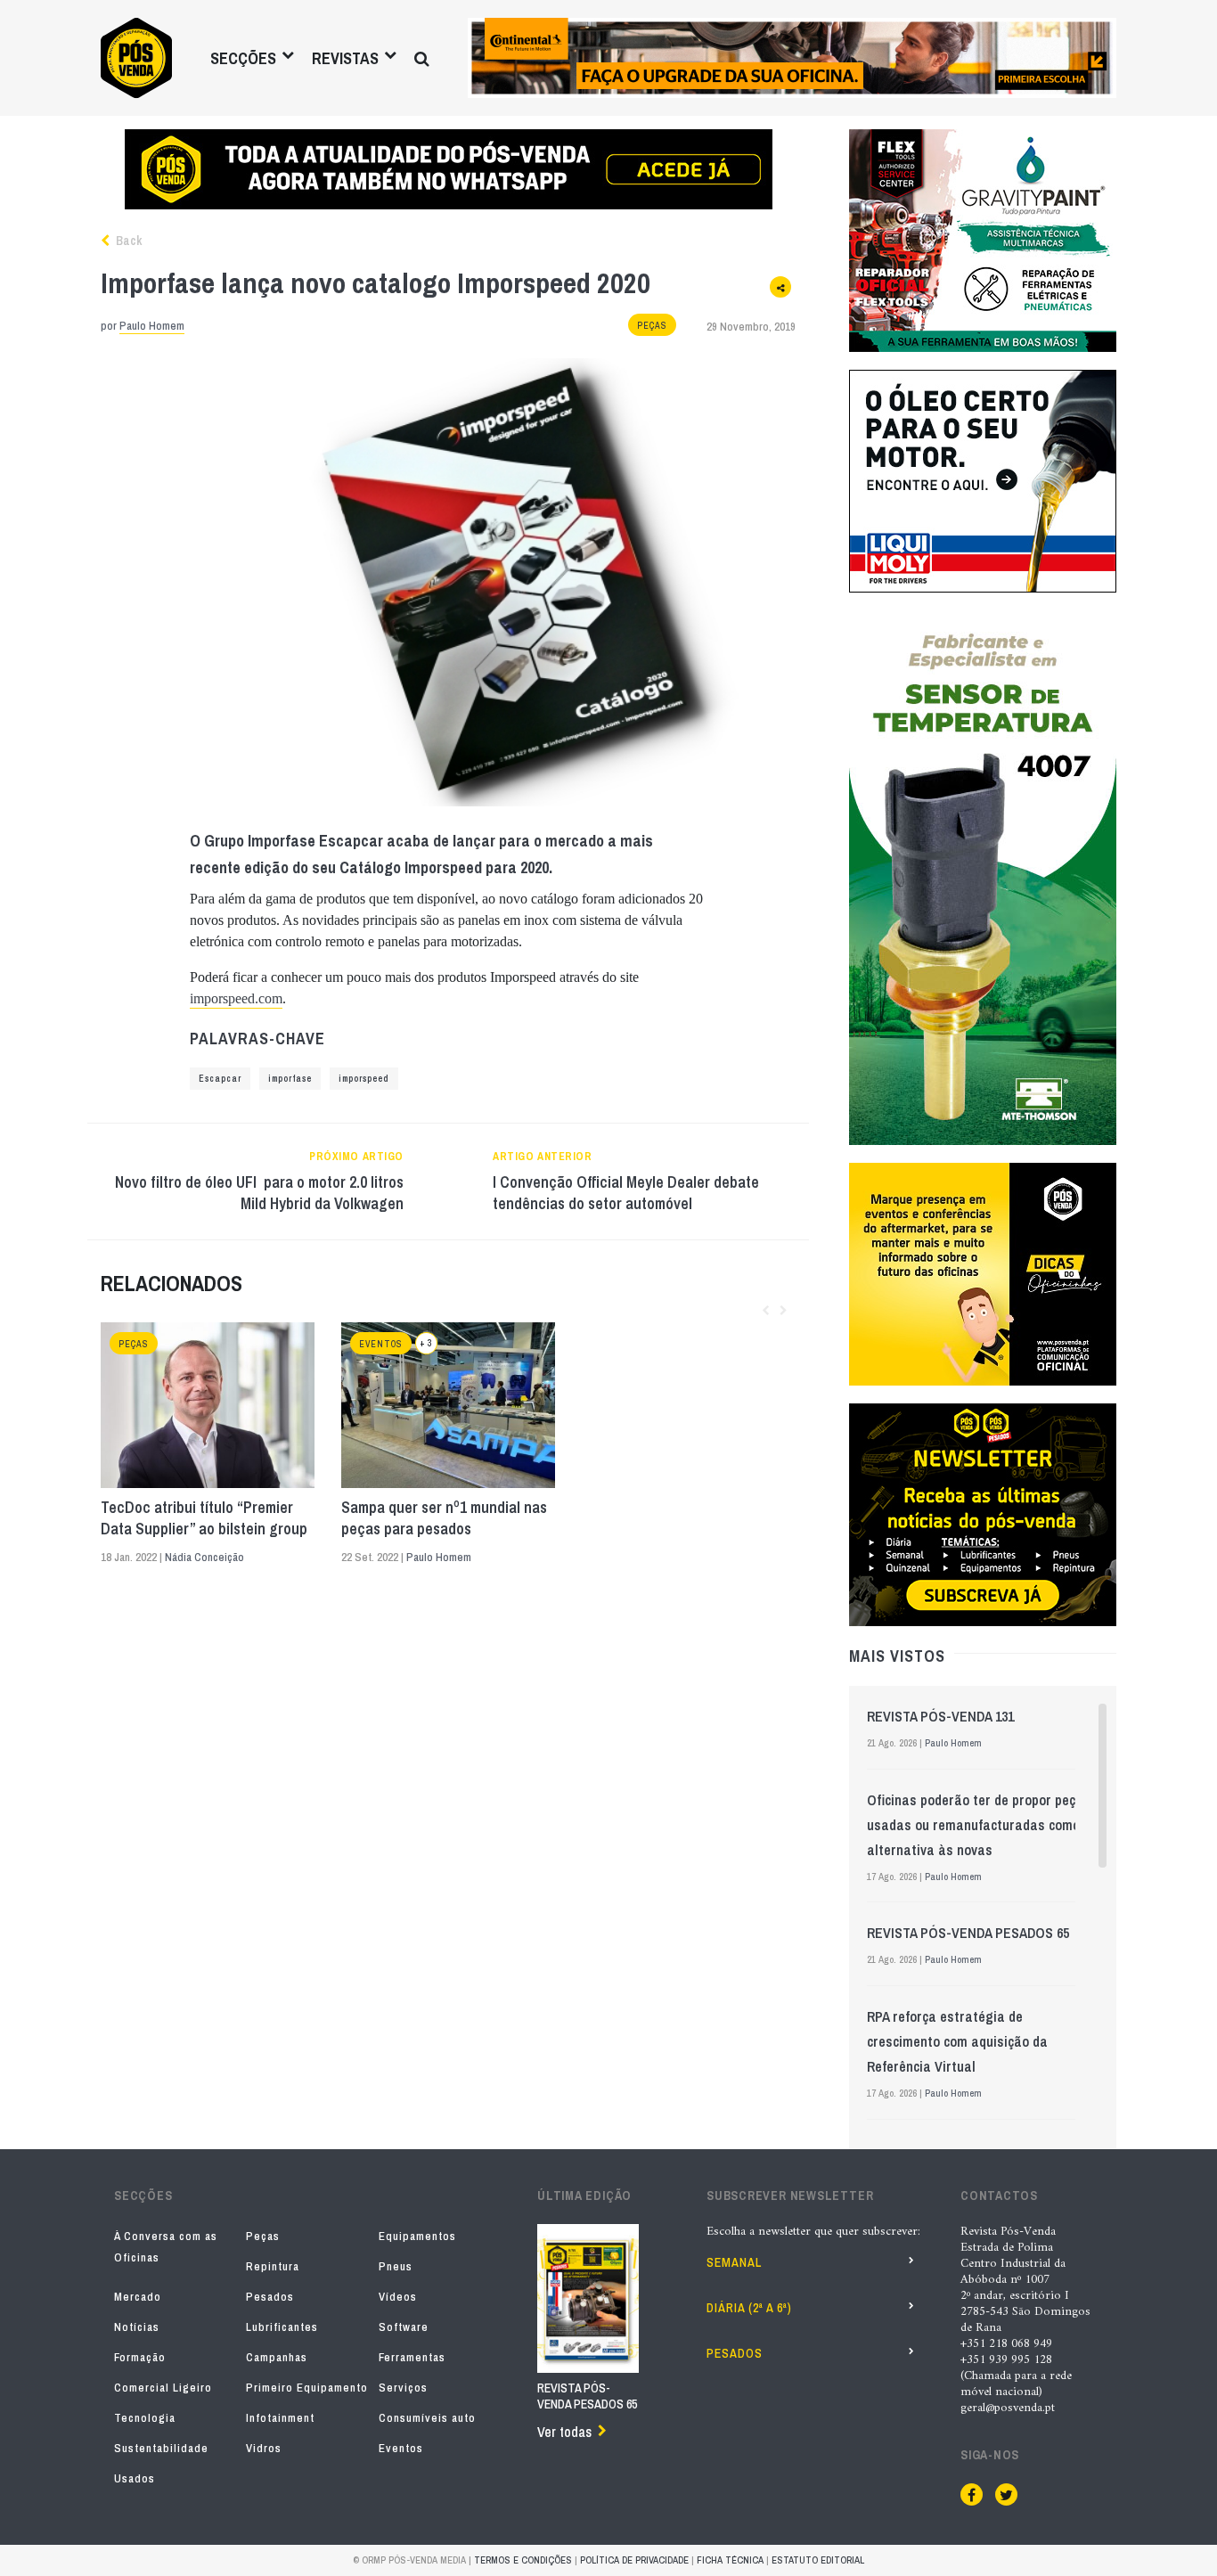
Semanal (734, 2262)
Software (404, 2327)
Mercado (138, 2297)
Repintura (273, 2266)
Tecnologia (145, 2418)
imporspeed (364, 1079)
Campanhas (277, 2357)
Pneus (396, 2266)
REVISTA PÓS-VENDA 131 (940, 1716)
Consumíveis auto (427, 2418)
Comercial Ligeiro (163, 2388)
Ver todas (564, 2432)
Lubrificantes (282, 2327)
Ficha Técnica (730, 2560)
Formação (140, 2357)
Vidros (264, 2448)
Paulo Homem (152, 326)
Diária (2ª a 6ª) (749, 2308)
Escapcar (220, 1079)
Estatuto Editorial (818, 2560)
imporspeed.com (236, 998)
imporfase (290, 1079)
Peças (652, 326)
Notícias (137, 2327)
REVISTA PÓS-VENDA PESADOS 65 (968, 1933)
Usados (135, 2478)
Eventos (381, 1344)
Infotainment (280, 2418)
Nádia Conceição (204, 1557)
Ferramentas (412, 2357)
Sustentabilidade (161, 2448)
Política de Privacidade (634, 2560)
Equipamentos (417, 2236)
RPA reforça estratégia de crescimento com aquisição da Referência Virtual (957, 2041)
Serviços (403, 2388)
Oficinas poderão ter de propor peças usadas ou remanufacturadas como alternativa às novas (979, 1825)
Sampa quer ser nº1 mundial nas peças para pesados (444, 1518)
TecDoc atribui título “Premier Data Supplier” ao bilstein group (204, 1518)
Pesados (270, 2297)
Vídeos (398, 2297)
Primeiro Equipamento (307, 2388)
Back (127, 241)
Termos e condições (523, 2560)
